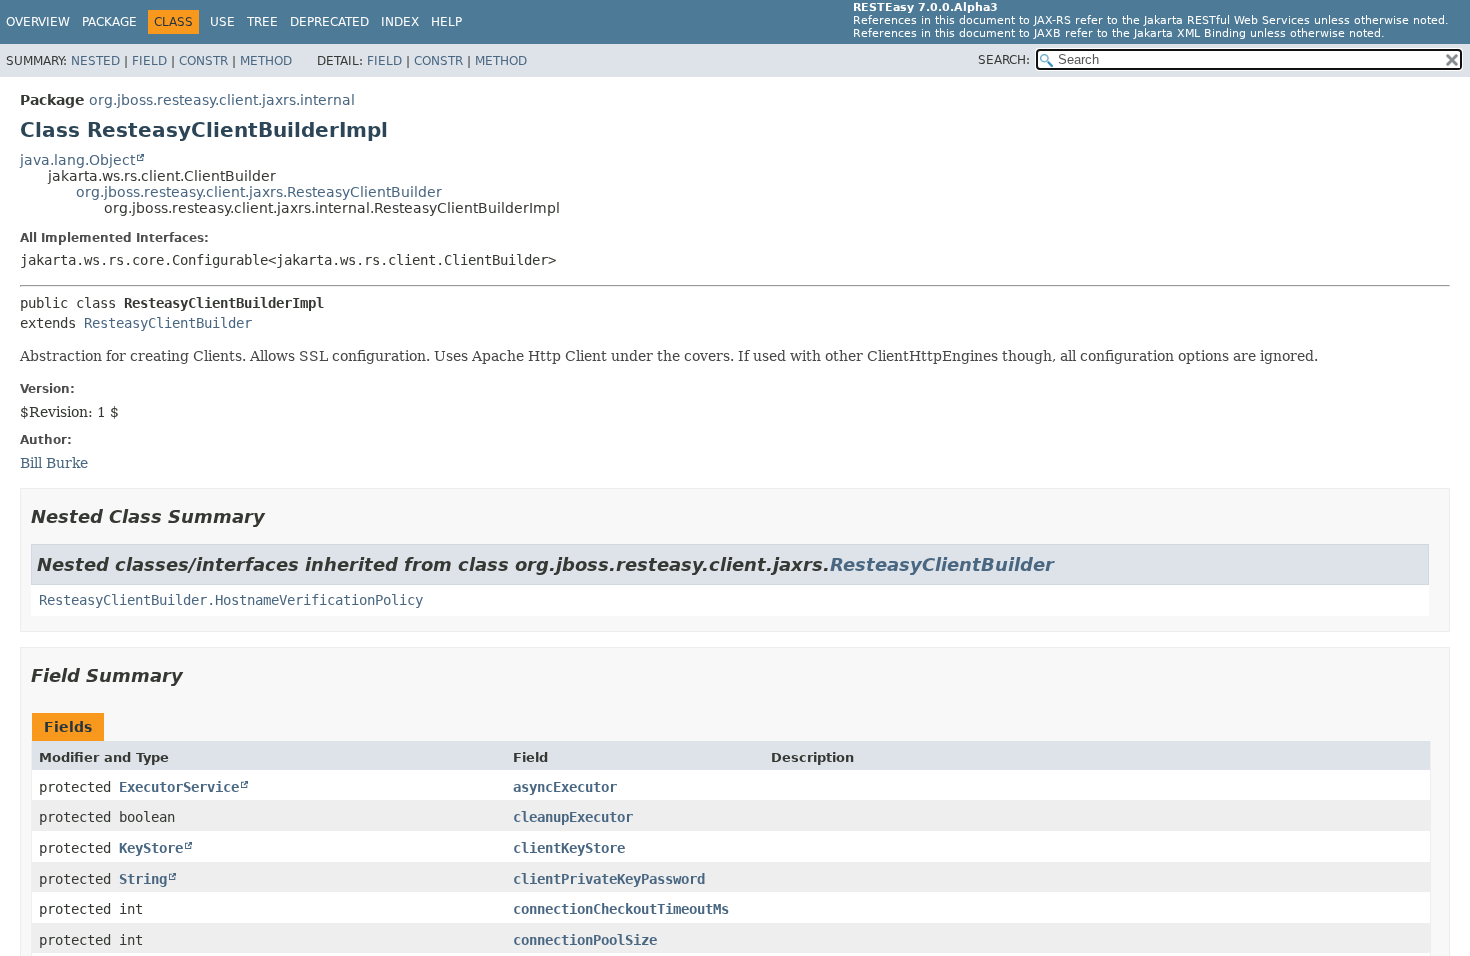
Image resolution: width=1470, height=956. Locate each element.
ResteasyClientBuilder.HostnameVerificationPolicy (231, 600)
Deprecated (329, 22)
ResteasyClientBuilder (168, 323)
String (143, 879)
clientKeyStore (569, 848)
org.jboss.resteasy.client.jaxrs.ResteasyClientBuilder (259, 192)
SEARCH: (1004, 60)
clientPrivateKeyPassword (609, 879)
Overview (38, 22)
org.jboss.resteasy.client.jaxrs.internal (222, 100)
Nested (95, 61)
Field (149, 61)
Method (266, 61)
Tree (262, 22)
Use (222, 22)
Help (446, 22)
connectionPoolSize (585, 940)
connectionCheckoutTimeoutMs (621, 909)
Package (109, 22)
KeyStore (151, 848)
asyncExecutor (565, 787)
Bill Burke (54, 463)
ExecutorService (179, 787)
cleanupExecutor (573, 817)
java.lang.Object (77, 160)
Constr (203, 61)
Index (400, 22)
